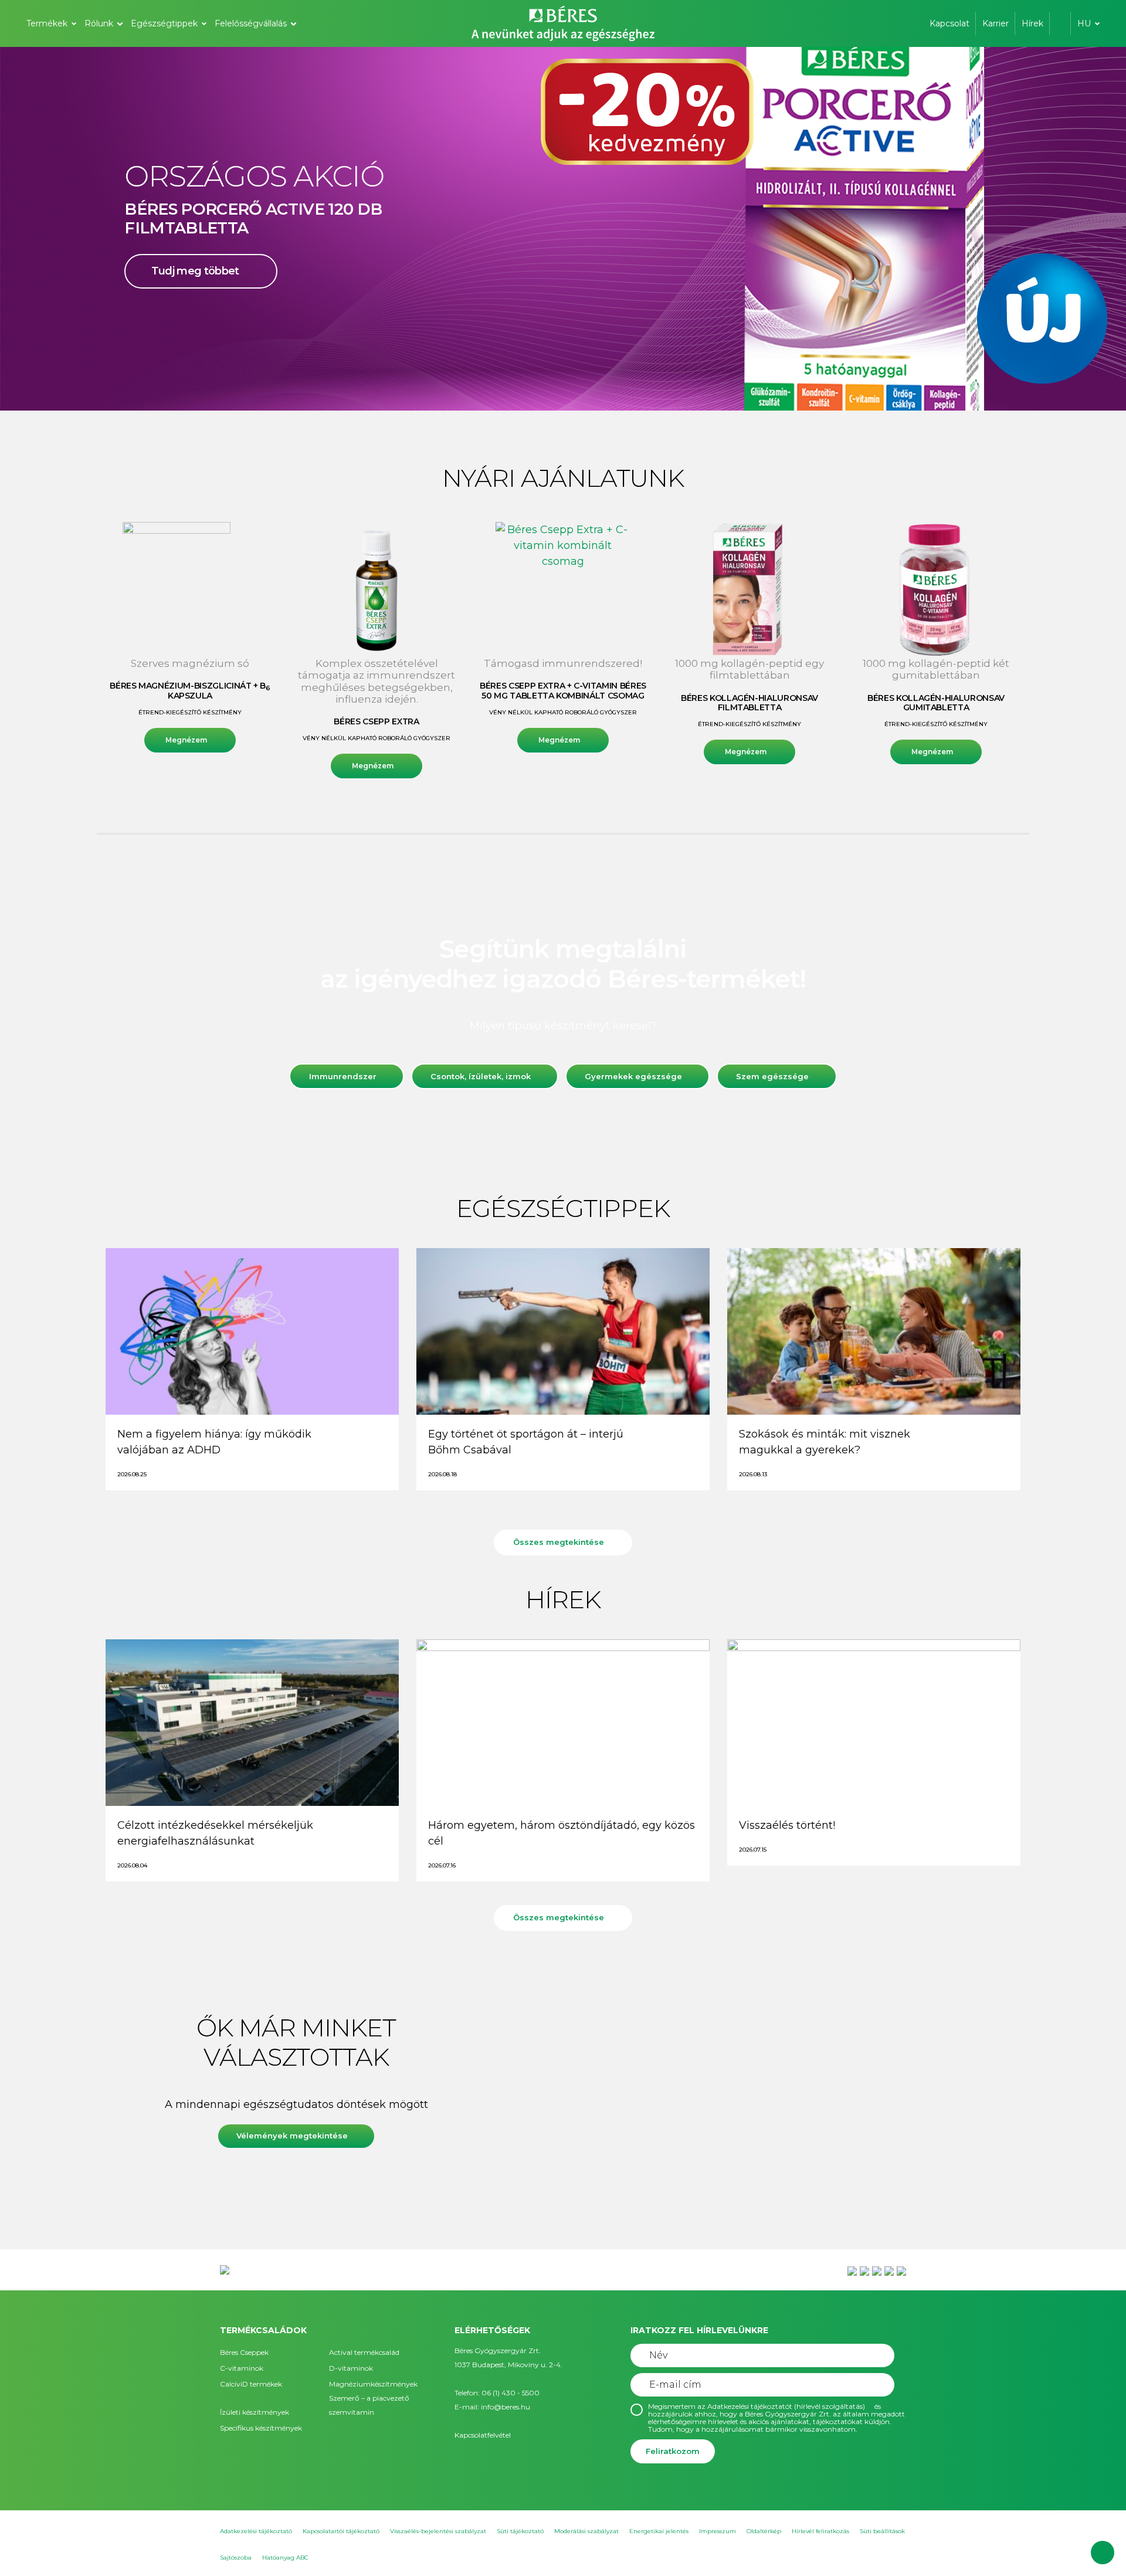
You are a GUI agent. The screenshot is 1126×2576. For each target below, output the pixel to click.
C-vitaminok (242, 2368)
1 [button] (516, 387)
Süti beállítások (882, 2531)
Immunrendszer (343, 1076)
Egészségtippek (164, 23)
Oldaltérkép (764, 2531)
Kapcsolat (949, 23)
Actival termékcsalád (364, 2352)
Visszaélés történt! (787, 1825)
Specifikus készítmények (261, 2428)
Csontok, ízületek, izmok (481, 1076)
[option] (563, 229)
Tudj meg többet (195, 297)
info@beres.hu (506, 2407)
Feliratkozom (673, 2451)
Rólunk (99, 23)
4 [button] (551, 387)
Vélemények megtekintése (292, 2136)
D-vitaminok (351, 2368)
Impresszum (718, 2531)
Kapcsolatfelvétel (483, 2435)
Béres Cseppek (244, 2352)
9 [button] (610, 387)
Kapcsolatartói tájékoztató (341, 2531)
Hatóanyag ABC (285, 2558)
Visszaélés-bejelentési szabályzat (438, 2531)
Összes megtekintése (559, 1542)
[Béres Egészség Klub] (852, 2270)
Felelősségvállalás (251, 23)
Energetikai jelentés (659, 2531)
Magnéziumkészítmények (373, 2384)
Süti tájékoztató (520, 2531)
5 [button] (563, 387)
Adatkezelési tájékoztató (256, 2531)
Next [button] (1076, 229)
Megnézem (186, 740)
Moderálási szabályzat (586, 2531)
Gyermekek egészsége (633, 1076)
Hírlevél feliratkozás (820, 2531)
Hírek (1032, 23)
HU (1084, 23)
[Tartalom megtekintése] (252, 1331)
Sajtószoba (236, 2558)
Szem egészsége (772, 1076)
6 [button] (575, 387)
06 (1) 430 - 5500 (511, 2393)
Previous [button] (50, 229)
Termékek (47, 23)
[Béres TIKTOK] (901, 2270)
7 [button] (586, 387)
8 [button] (598, 387)
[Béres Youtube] (864, 2270)
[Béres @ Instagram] (877, 2270)
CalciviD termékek (251, 2384)
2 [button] (528, 387)
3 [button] (540, 387)
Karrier (996, 23)
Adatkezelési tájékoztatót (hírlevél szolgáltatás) (786, 2406)
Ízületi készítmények (255, 2412)
